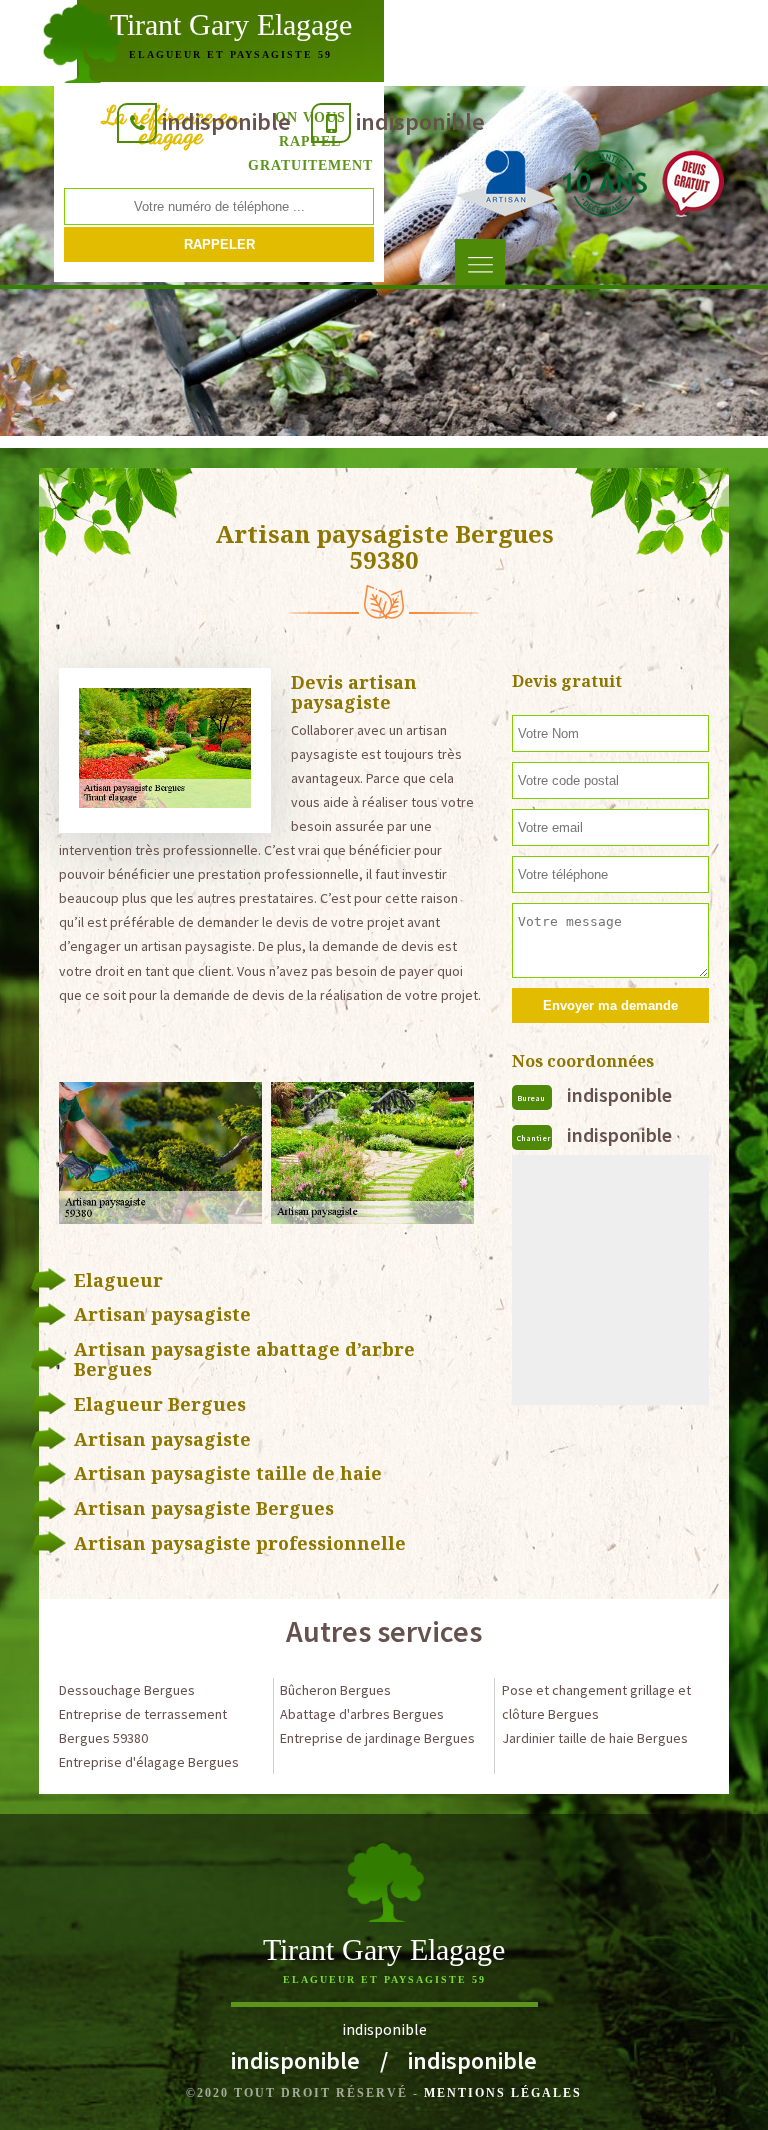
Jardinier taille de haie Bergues (595, 1738)
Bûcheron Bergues (335, 1690)
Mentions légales (503, 2093)
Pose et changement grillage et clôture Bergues (596, 1702)
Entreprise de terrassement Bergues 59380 (143, 1726)
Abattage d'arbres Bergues (362, 1714)
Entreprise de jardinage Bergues (377, 1738)
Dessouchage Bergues (127, 1690)
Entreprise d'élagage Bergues (149, 1762)
